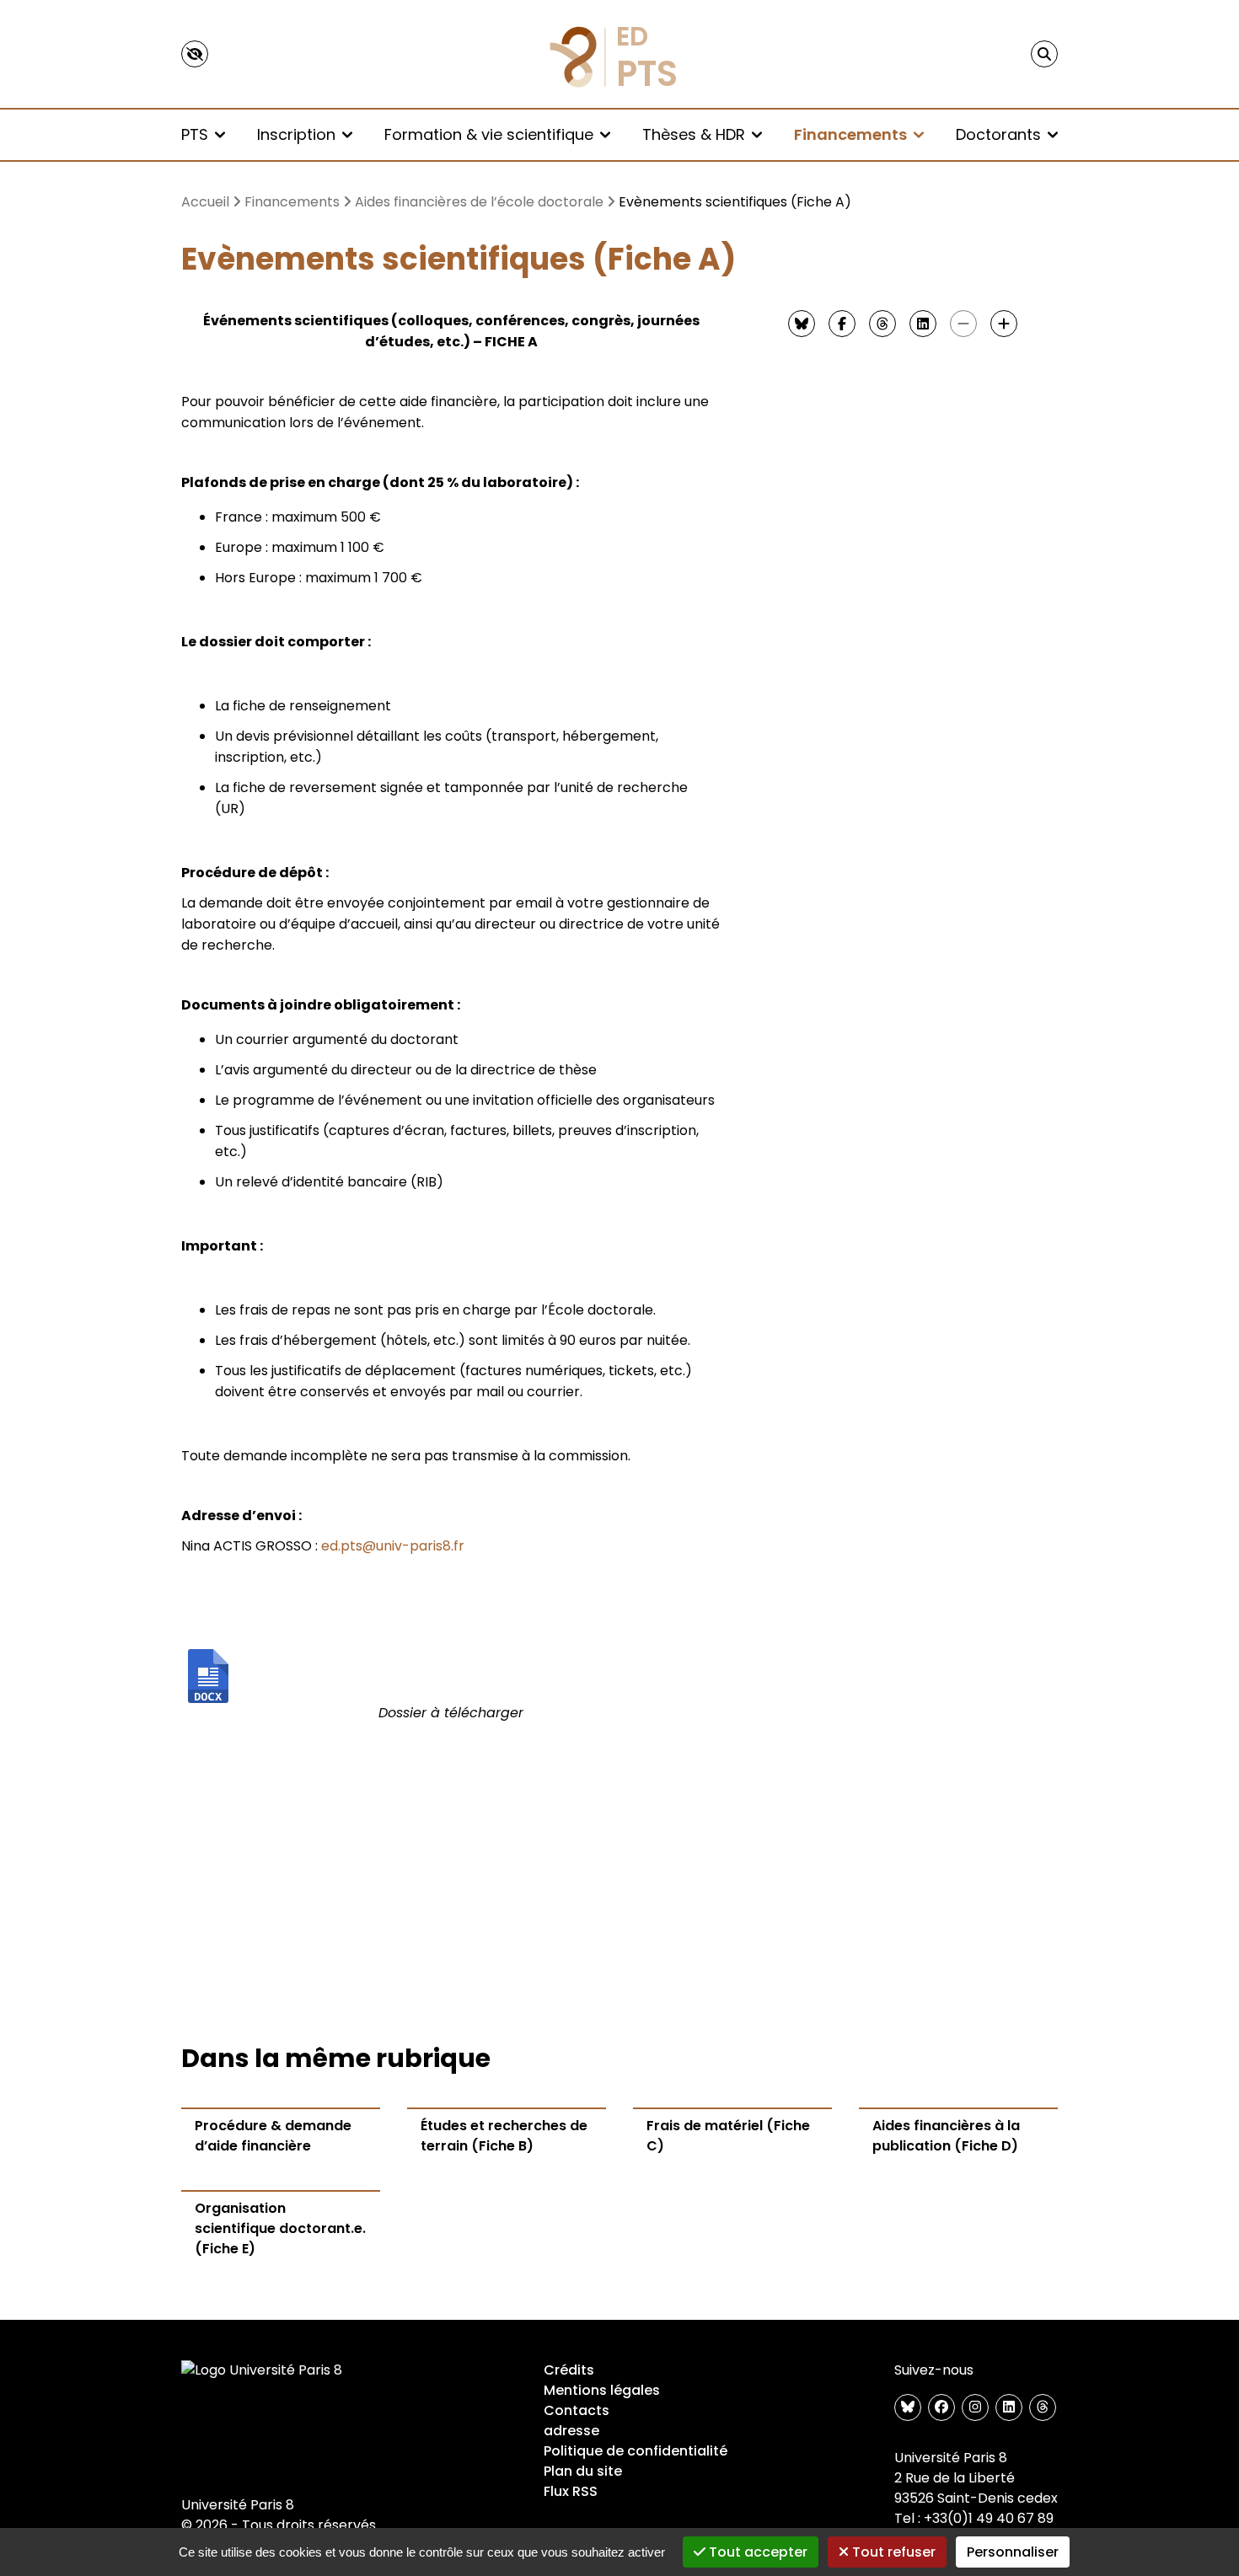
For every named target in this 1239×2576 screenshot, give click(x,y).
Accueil (205, 202)
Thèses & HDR (694, 134)
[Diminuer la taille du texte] (963, 324)
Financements (850, 134)
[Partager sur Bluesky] (802, 324)
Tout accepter (756, 2552)
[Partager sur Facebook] (842, 324)
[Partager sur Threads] (882, 324)
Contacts (577, 2410)
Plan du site (583, 2471)
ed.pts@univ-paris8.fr (393, 1546)
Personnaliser (1013, 2552)
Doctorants (998, 134)
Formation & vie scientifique (489, 134)
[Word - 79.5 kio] (451, 1676)
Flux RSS (571, 2491)
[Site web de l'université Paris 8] (262, 2370)
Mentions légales (602, 2390)
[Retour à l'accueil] (619, 54)
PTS (195, 134)
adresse (571, 2431)
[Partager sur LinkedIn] (923, 324)
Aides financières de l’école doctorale (479, 202)
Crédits (569, 2370)
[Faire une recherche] (1044, 54)
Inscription (296, 134)
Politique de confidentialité (636, 2451)
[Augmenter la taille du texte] (1004, 324)
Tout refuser (892, 2552)
